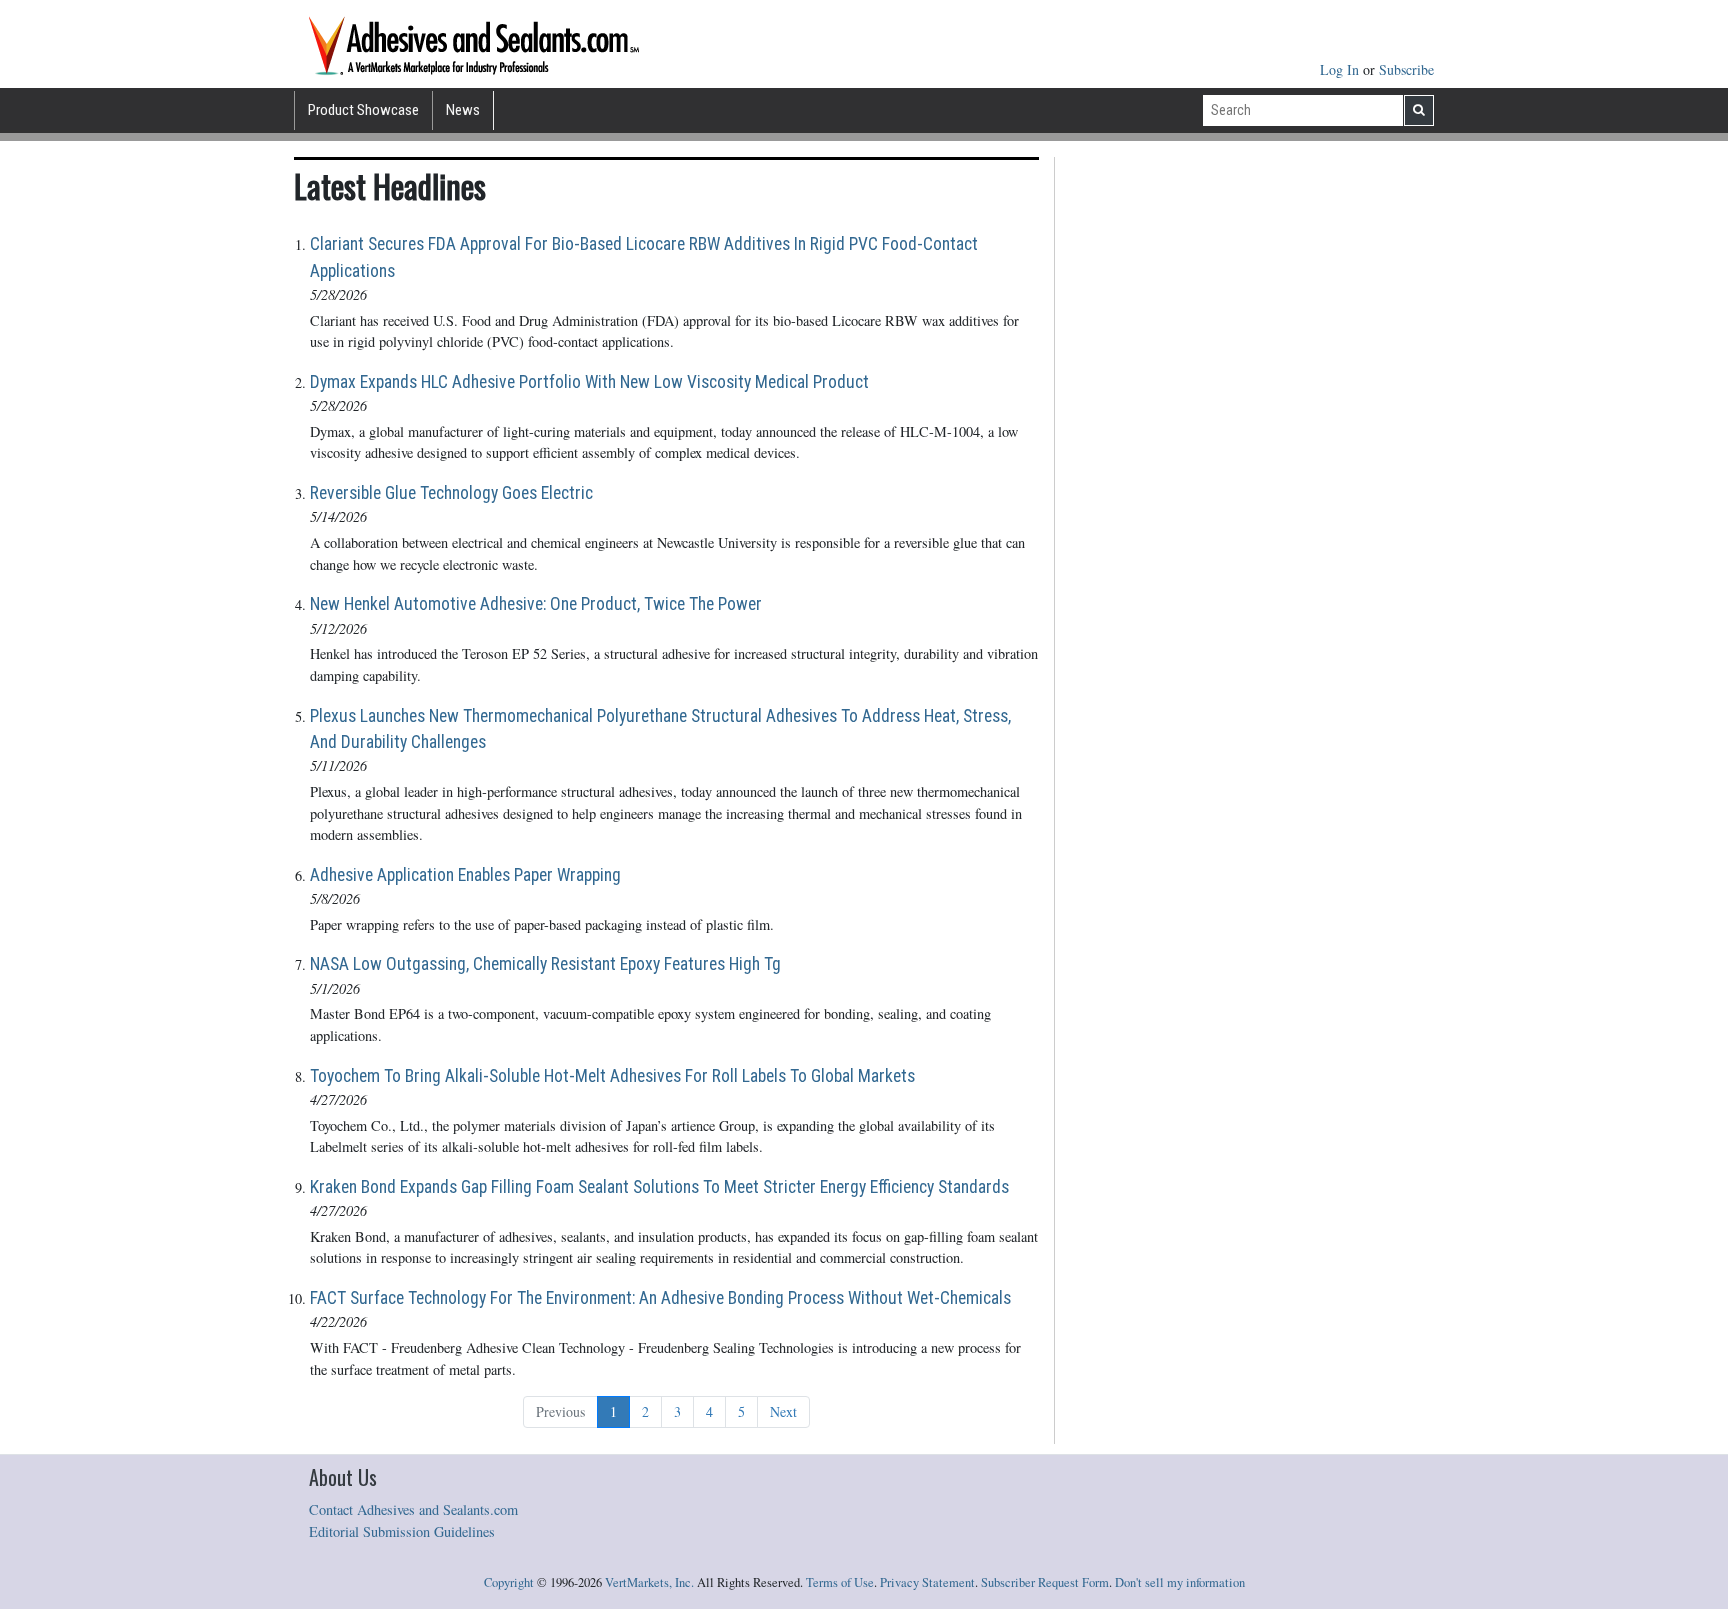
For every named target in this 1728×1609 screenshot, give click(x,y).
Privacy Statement (927, 1582)
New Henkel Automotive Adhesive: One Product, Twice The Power (536, 604)
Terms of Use (840, 1582)
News (463, 110)
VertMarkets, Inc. (649, 1582)
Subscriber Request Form (1045, 1582)
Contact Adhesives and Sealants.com (413, 1509)
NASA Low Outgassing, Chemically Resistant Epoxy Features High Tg (545, 964)
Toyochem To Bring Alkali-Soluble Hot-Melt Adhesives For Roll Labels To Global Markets (612, 1076)
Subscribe (1406, 69)
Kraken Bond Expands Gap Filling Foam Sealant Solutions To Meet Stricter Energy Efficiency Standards (659, 1187)
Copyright (509, 1582)
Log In (1341, 69)
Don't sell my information (1180, 1582)
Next (783, 1411)
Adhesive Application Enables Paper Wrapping (465, 875)
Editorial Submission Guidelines (402, 1531)
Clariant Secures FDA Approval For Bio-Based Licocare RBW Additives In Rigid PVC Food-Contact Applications (644, 257)
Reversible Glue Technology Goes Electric (451, 493)
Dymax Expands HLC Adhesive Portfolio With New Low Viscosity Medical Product (589, 382)
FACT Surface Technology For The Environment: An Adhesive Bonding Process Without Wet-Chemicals (660, 1298)
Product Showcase (363, 110)
